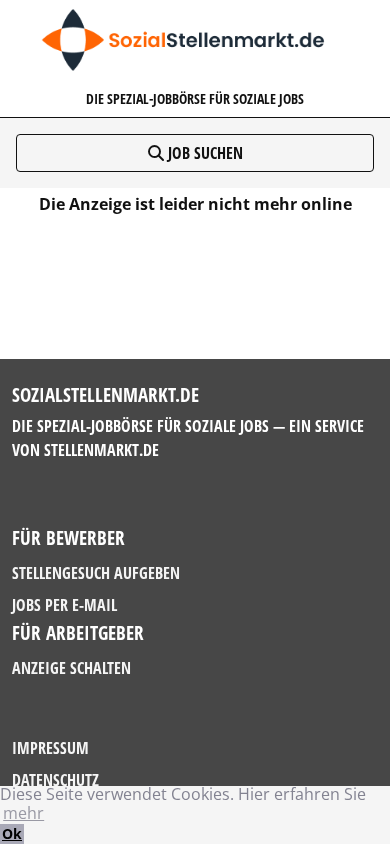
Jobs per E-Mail (64, 605)
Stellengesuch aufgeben (96, 573)
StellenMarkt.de (101, 450)
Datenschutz (55, 780)
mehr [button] (23, 813)
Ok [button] (12, 833)
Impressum (50, 748)
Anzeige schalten (71, 668)
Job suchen (203, 153)
